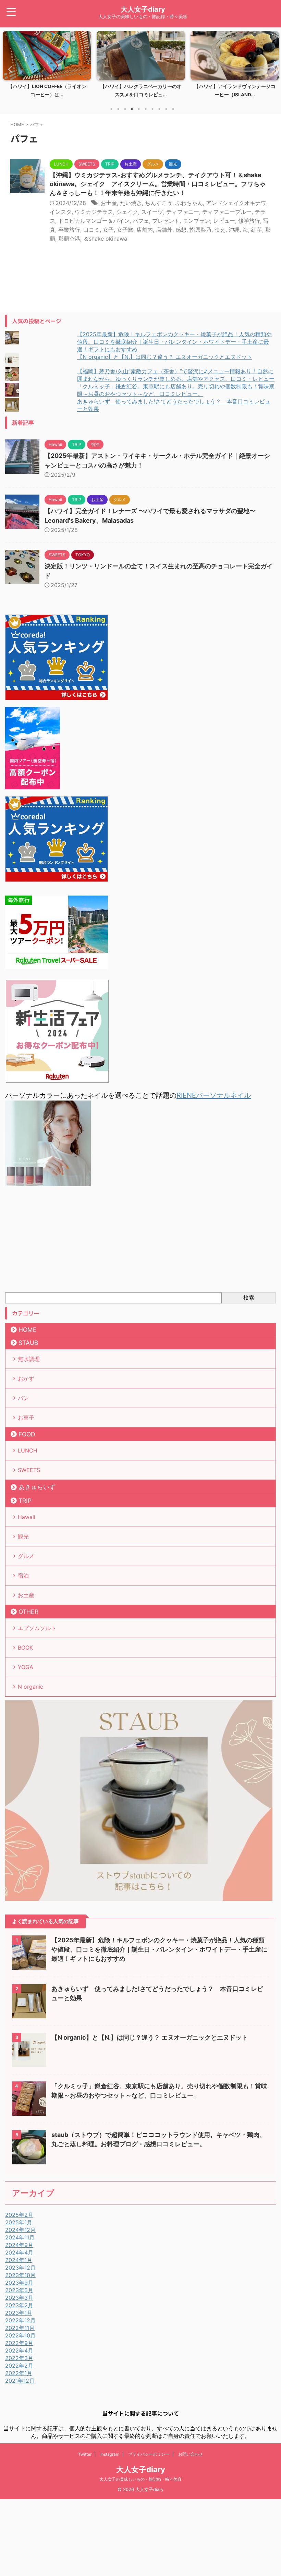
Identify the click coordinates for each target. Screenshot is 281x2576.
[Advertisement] (140, 1241)
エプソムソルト (37, 1628)
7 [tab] (152, 109)
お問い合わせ (191, 2454)
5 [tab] (139, 109)
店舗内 (145, 230)
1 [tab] (111, 109)
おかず (26, 1378)
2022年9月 (19, 2343)
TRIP (25, 1501)
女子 (108, 230)
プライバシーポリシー (149, 2454)
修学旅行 (249, 221)
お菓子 (26, 1418)
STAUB (28, 1343)
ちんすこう (159, 203)
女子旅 (125, 230)
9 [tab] (166, 109)
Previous (9, 69)
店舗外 (164, 230)
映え (220, 230)
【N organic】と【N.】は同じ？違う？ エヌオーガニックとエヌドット (165, 357)
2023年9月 (19, 2283)
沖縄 (234, 230)
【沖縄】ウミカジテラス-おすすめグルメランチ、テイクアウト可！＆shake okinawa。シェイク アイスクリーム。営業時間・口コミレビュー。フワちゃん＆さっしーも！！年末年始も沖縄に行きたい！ (158, 184)
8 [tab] (159, 109)
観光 (23, 1536)
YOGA (26, 1667)
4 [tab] (132, 109)
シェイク (127, 212)
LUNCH (28, 1450)
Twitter (85, 2454)
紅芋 (257, 230)
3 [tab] (125, 109)
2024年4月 (19, 2252)
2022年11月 (20, 2328)
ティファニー (183, 212)
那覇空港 (69, 239)
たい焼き (131, 203)
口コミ (91, 230)
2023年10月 (20, 2275)
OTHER (28, 1612)
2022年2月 (19, 2366)
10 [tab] (173, 109)
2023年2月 (19, 2305)
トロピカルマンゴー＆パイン (94, 221)
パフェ (141, 221)
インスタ (61, 212)
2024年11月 (20, 2237)
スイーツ (152, 212)
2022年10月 (20, 2335)
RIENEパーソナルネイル (214, 1095)
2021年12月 (20, 2381)
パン (23, 1398)
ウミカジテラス (94, 212)
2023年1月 (19, 2313)
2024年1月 (19, 2260)
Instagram (110, 2454)
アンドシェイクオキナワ (236, 203)
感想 (181, 230)
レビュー (224, 221)
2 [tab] (118, 109)
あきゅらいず (37, 1487)
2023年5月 (19, 2290)
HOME (28, 1330)
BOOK (25, 1648)
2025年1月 (19, 2222)
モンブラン (196, 221)
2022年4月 (19, 2350)
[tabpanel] (47, 66)
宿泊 (23, 1576)
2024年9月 (19, 2245)
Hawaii (27, 1517)
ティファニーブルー (227, 212)
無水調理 (29, 1359)
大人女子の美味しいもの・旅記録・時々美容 (140, 2479)
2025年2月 (19, 2215)
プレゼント (166, 221)
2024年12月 (20, 2230)
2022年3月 (19, 2358)
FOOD (27, 1434)
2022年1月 (19, 2373)
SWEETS (29, 1470)
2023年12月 (20, 2268)
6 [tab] (146, 109)
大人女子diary (143, 9)
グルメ (26, 1556)
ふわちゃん (189, 203)
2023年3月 (19, 2298)
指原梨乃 (200, 230)
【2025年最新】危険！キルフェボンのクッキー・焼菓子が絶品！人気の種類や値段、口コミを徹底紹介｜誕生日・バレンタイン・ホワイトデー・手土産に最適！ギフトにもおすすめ (174, 342)
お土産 (109, 203)
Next (272, 69)
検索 (249, 1298)
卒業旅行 (69, 230)
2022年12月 (20, 2320)
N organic (30, 1687)
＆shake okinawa (105, 239)
